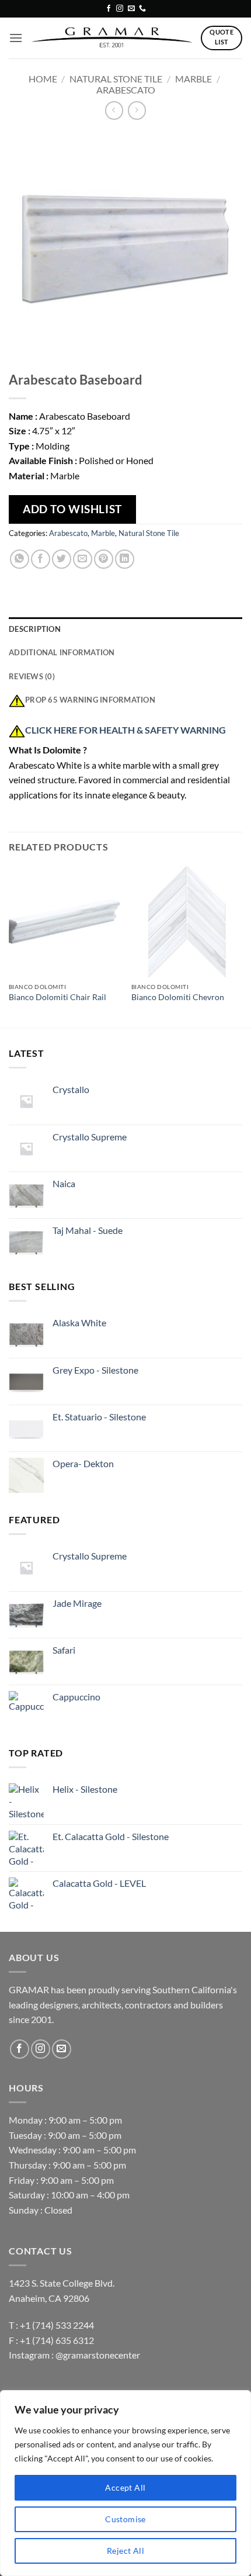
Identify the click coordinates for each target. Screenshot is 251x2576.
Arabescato (126, 90)
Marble (194, 79)
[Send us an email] (131, 9)
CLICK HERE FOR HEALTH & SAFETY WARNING (125, 730)
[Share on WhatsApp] (20, 559)
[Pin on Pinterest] (104, 559)
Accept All (125, 2487)
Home (43, 79)
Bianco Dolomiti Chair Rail (57, 997)
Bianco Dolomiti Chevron (178, 997)
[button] (16, 38)
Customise (125, 2519)
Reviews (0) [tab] (32, 676)
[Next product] (114, 110)
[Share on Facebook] (41, 559)
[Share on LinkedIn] (125, 559)
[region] (125, 2483)
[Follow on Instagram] (120, 9)
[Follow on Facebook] (109, 9)
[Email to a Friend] (83, 559)
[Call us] (142, 9)
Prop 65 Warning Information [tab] (90, 700)
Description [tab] (35, 629)
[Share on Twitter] (62, 559)
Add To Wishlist (72, 509)
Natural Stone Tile (116, 79)
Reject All (125, 2551)
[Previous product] (137, 110)
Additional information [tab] (62, 652)
